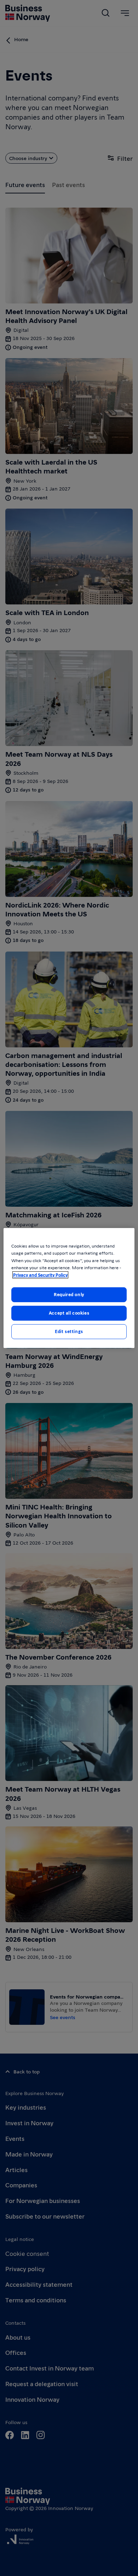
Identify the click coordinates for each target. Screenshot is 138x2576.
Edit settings (69, 1331)
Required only (69, 1294)
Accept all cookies (69, 1313)
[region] (69, 1288)
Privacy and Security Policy (40, 1275)
